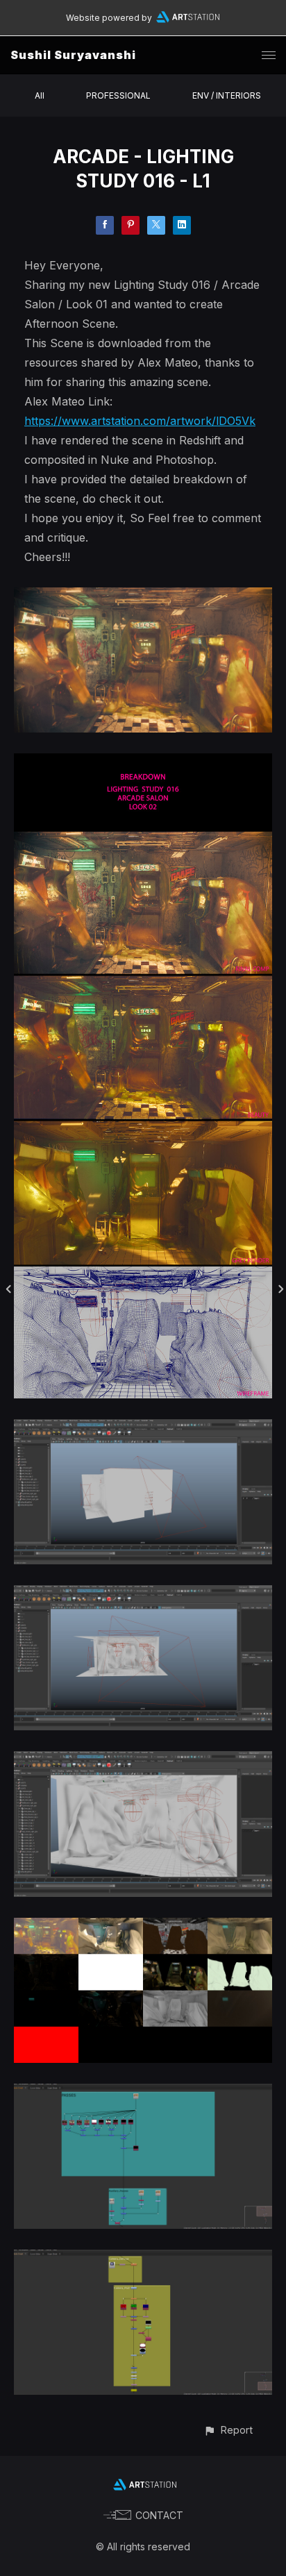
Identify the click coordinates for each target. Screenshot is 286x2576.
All (40, 95)
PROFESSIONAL (118, 95)
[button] (228, 2430)
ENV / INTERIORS (227, 95)
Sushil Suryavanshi (73, 55)
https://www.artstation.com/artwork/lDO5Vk (140, 421)
